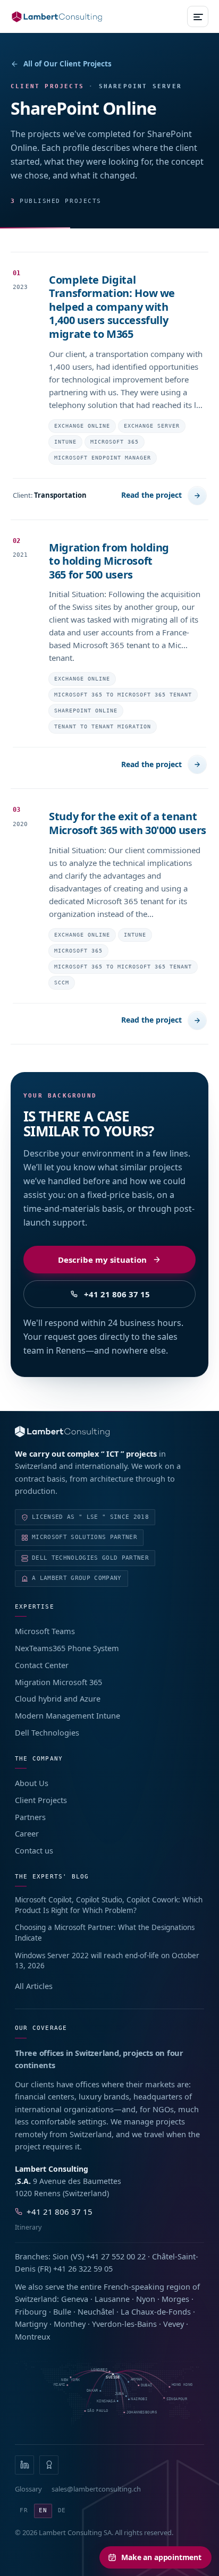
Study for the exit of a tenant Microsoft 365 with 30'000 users (128, 823)
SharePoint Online (86, 711)
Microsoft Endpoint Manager (103, 458)
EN (43, 2510)
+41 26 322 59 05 (83, 2268)
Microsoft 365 (115, 442)
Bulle (62, 2311)
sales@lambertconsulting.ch (96, 2489)
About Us (32, 1783)
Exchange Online (82, 426)
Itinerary (28, 2227)
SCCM (62, 983)
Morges (175, 2299)
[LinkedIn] (24, 2465)
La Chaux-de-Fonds (156, 2311)
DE (62, 2510)
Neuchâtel (96, 2311)
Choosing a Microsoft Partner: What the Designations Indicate (105, 1933)
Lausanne (112, 2299)
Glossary (28, 2489)
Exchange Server (152, 426)
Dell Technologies (47, 1732)
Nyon (146, 2299)
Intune (65, 442)
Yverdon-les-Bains (124, 2324)
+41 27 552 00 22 (116, 2256)
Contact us (34, 1850)
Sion (61, 2256)
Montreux (33, 2336)
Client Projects (41, 1800)
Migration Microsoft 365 (58, 1682)
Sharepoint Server (140, 86)
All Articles (34, 1986)
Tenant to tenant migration (103, 726)
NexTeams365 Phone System (67, 1648)
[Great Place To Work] (49, 2465)
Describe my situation (102, 1260)
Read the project (151, 495)
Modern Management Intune (68, 1715)
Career (27, 1833)
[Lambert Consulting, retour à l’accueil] (109, 1431)
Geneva (75, 2299)
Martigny (31, 2324)
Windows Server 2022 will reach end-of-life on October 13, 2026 (107, 1961)
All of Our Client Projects (68, 64)
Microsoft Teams (45, 1631)
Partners (30, 1817)
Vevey (174, 2324)
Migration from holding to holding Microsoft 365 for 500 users (109, 561)
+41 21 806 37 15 (117, 1294)
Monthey (70, 2324)
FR (24, 2510)
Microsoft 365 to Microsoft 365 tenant (123, 695)
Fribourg (31, 2311)
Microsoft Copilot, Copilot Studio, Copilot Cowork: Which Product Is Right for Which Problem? (109, 1905)
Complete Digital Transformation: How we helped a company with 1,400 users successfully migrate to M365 (112, 307)
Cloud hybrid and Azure (58, 1698)
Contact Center (42, 1665)
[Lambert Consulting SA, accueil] (57, 17)
